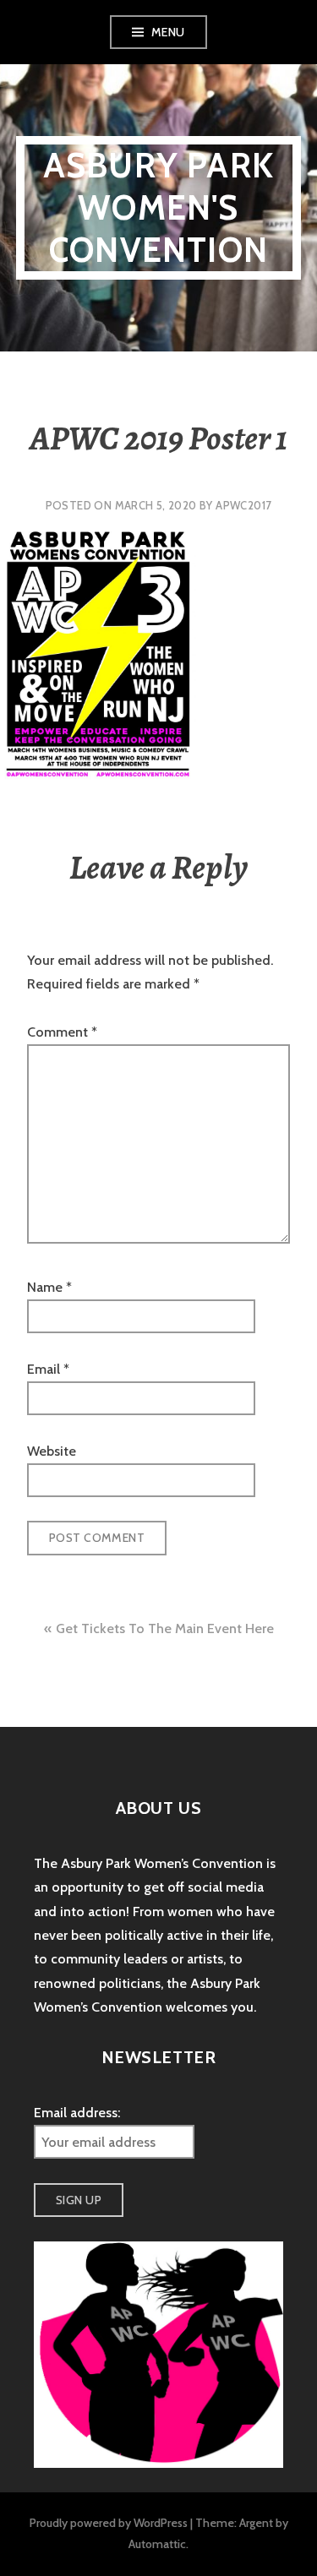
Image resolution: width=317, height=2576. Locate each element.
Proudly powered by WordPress (109, 2523)
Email (48, 1369)
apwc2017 (243, 505)
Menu (168, 32)
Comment (62, 1032)
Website (52, 1451)
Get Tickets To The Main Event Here (165, 1628)
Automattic (157, 2544)
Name (49, 1287)
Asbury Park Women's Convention (158, 207)
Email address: (77, 2113)
